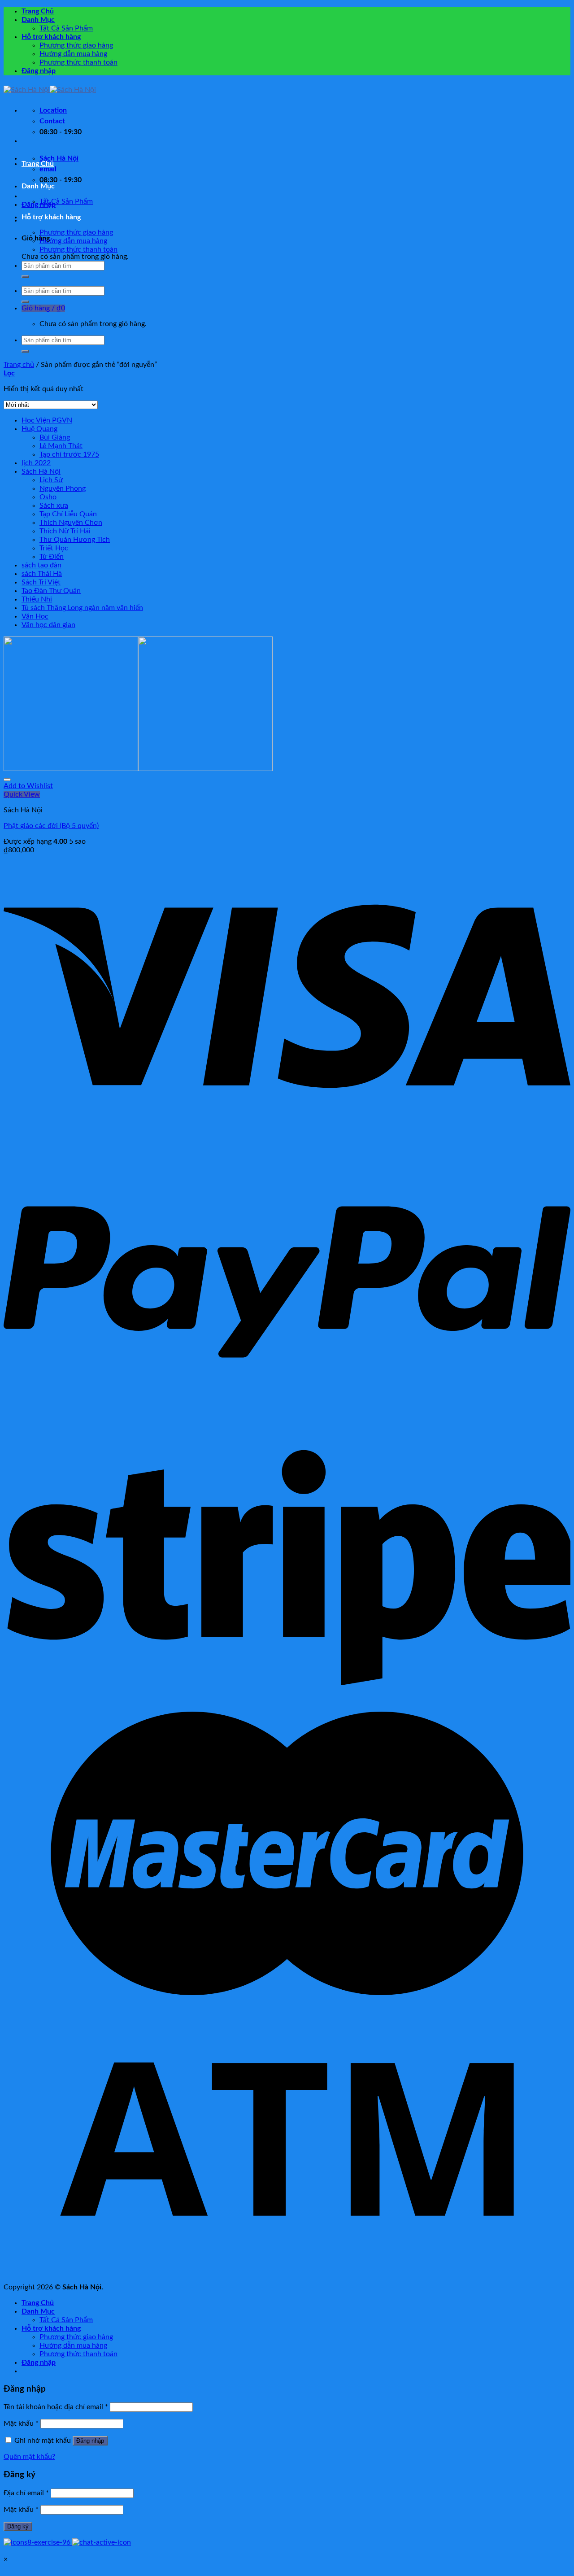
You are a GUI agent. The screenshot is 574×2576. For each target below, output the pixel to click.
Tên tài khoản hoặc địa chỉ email (56, 2407)
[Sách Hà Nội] (50, 90)
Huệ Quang (39, 429)
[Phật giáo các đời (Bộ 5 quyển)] (138, 769)
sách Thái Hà (42, 574)
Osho (48, 497)
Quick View (22, 794)
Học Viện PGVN (47, 420)
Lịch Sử (51, 480)
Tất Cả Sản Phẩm (66, 28)
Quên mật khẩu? (29, 2457)
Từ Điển (52, 557)
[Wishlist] (7, 780)
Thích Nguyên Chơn (71, 523)
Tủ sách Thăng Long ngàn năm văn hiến (82, 608)
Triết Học (54, 548)
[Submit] (25, 277)
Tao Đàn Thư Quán (51, 591)
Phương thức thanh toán (78, 62)
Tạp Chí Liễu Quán (68, 514)
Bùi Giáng (55, 437)
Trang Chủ (38, 11)
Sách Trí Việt (41, 582)
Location (53, 110)
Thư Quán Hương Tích (75, 540)
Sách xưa (54, 506)
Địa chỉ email (26, 2493)
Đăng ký (18, 2526)
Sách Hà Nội (41, 471)
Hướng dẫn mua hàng (73, 54)
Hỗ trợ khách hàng (51, 37)
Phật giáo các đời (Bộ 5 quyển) (51, 826)
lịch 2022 (36, 463)
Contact (52, 121)
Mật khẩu (21, 2423)
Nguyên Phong (63, 488)
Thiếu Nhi (37, 599)
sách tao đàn (41, 565)
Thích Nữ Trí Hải (65, 531)
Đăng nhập (90, 2441)
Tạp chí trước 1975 (69, 454)
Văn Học (35, 616)
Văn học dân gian (48, 625)
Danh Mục (38, 20)
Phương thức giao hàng (76, 45)
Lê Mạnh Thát (61, 446)
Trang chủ (19, 365)
